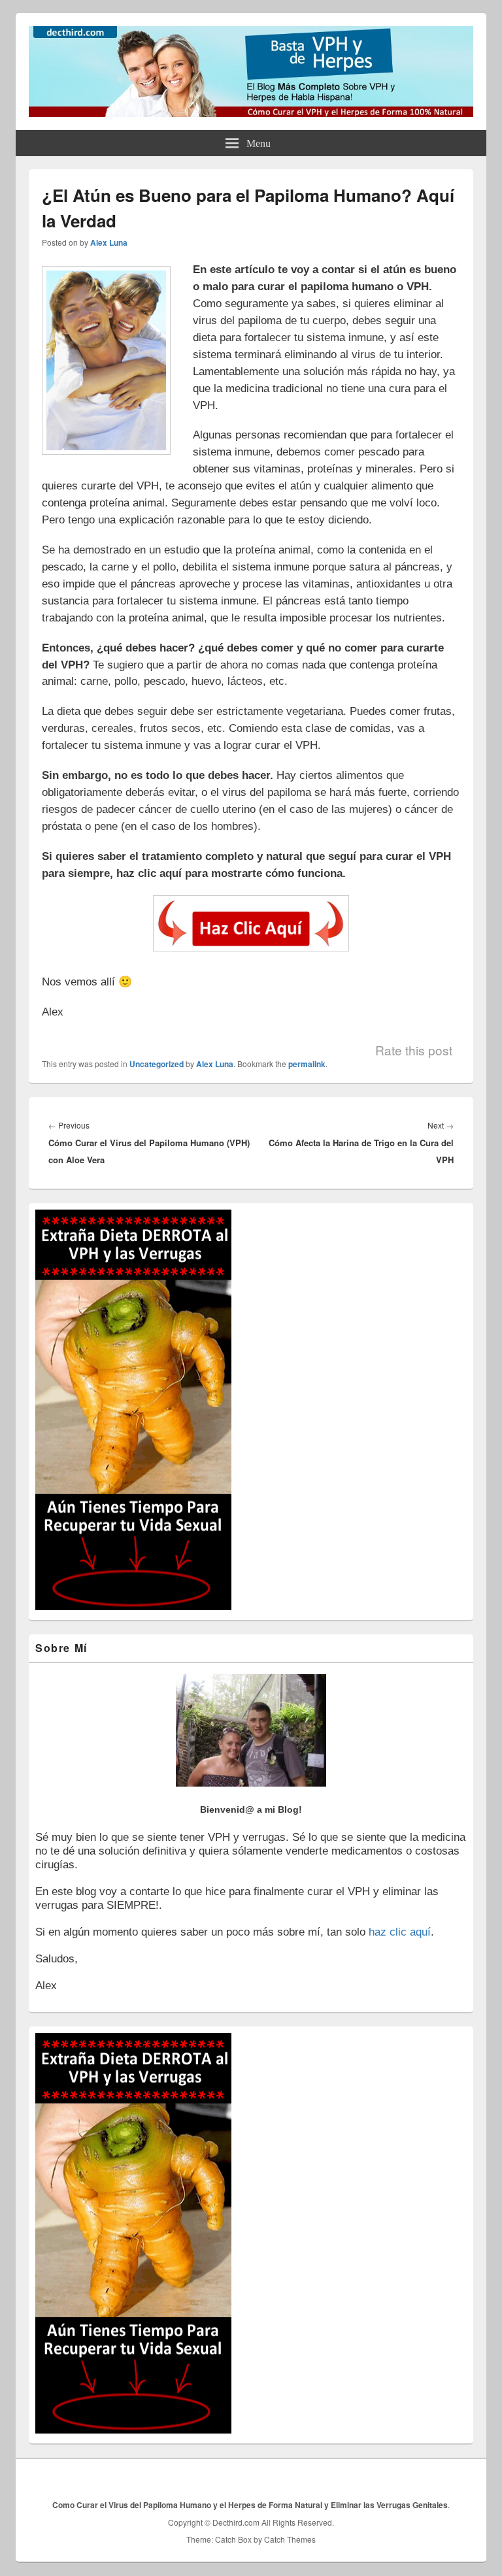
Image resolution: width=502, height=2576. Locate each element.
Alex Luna (109, 242)
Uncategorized (157, 1064)
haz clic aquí (400, 1932)
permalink (307, 1064)
